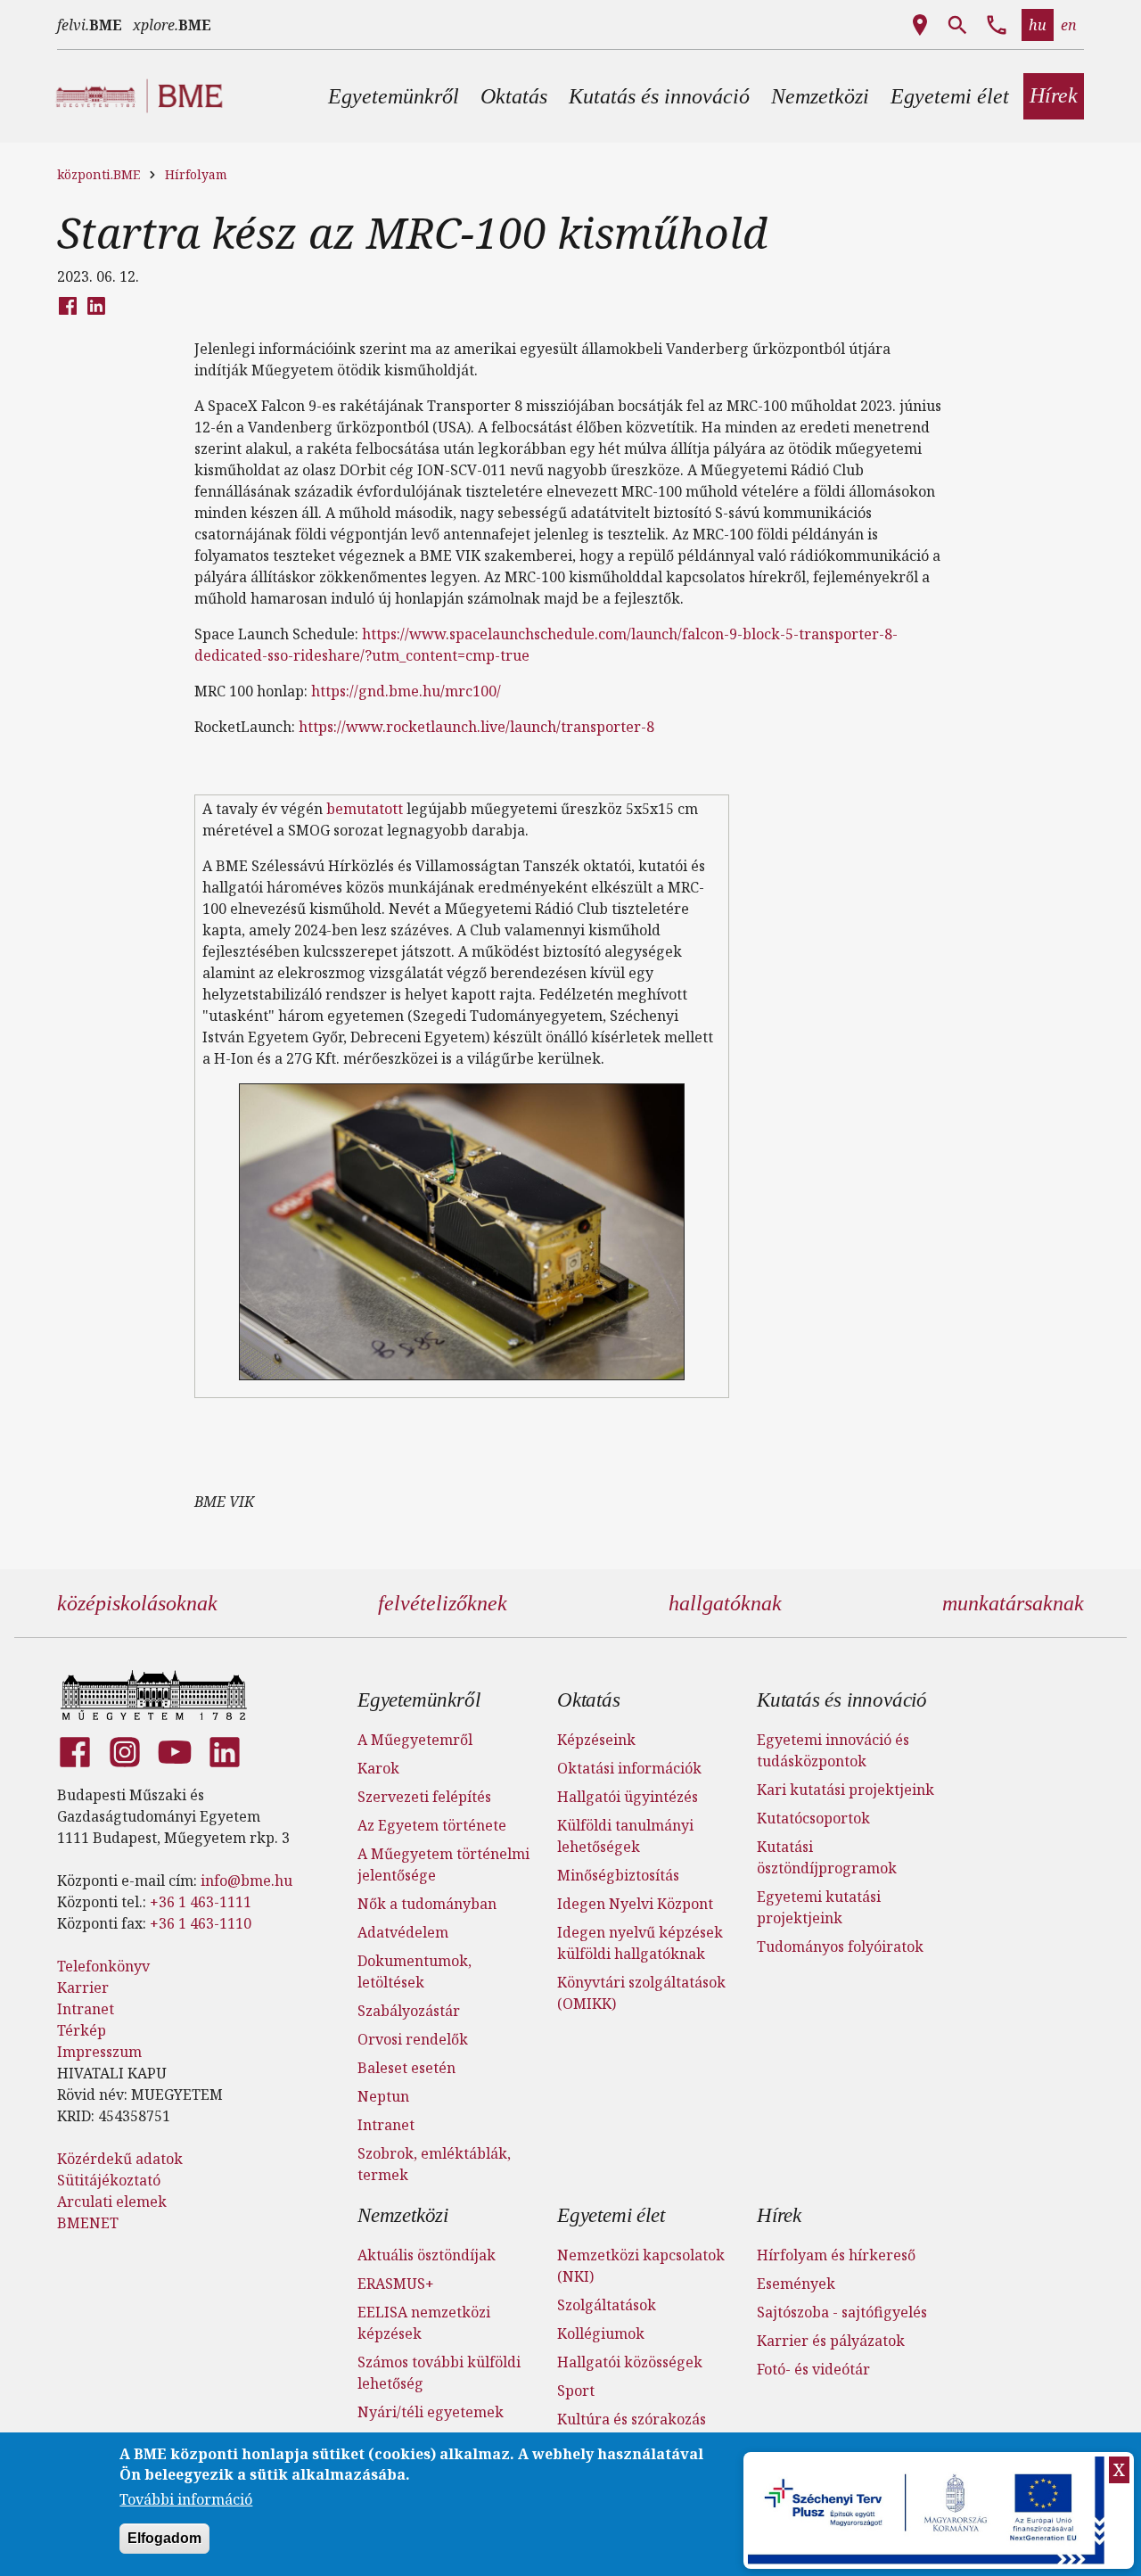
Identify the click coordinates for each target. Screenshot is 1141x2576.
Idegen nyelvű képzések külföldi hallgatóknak (640, 1943)
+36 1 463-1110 (201, 1923)
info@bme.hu (246, 1881)
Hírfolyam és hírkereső (836, 2255)
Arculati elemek (112, 2202)
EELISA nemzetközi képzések (424, 2323)
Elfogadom (164, 2539)
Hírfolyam (196, 174)
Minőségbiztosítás (618, 1875)
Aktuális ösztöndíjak (427, 2255)
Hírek (779, 2215)
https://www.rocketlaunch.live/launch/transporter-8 (476, 727)
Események (796, 2284)
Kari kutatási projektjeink (845, 1790)
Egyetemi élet (611, 2215)
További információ (186, 2499)
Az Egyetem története (432, 1825)
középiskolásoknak (137, 1603)
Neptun (383, 2096)
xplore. (172, 25)
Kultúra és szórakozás (632, 2419)
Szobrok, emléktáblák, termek (434, 2164)
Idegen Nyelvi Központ (635, 1904)
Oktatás (589, 1700)
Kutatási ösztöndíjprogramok (827, 1857)
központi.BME (99, 174)
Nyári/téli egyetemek (431, 2412)
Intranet (86, 2009)
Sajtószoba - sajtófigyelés (842, 2312)
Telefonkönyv (103, 1966)
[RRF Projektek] (928, 2510)
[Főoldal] (154, 1695)
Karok (378, 1768)
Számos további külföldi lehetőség (439, 2373)
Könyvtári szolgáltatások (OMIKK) (641, 1993)
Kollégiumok (601, 2333)
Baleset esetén (406, 2068)
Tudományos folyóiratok (840, 1946)
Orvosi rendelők (413, 2039)
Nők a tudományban (427, 1904)
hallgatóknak (725, 1603)
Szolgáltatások (607, 2305)
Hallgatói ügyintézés (628, 1797)
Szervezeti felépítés (424, 1797)
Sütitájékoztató (109, 2180)
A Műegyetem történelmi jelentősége (443, 1864)
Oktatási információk (629, 1768)
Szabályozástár (409, 2011)
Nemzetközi (403, 2215)
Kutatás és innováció (842, 1700)
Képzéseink (596, 1740)
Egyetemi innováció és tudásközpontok (833, 1750)
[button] (394, 96)
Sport (576, 2391)
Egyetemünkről (419, 1700)
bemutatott (365, 809)
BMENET (88, 2223)
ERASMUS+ (396, 2284)
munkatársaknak (1013, 1603)
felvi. (90, 25)
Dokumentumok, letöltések (415, 1971)
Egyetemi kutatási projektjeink (819, 1907)
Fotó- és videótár (813, 2369)
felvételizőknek (443, 1603)
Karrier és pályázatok (831, 2341)
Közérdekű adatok (120, 2159)
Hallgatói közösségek (630, 2362)
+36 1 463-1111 (201, 1902)
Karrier (83, 1988)
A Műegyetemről (415, 1740)
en (1069, 25)
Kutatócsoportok (813, 1818)
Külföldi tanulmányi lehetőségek (625, 1836)
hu (1038, 25)
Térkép (82, 2030)
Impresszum (99, 2052)
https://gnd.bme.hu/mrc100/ (406, 691)
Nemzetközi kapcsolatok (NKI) (641, 2266)
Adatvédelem (403, 1932)
